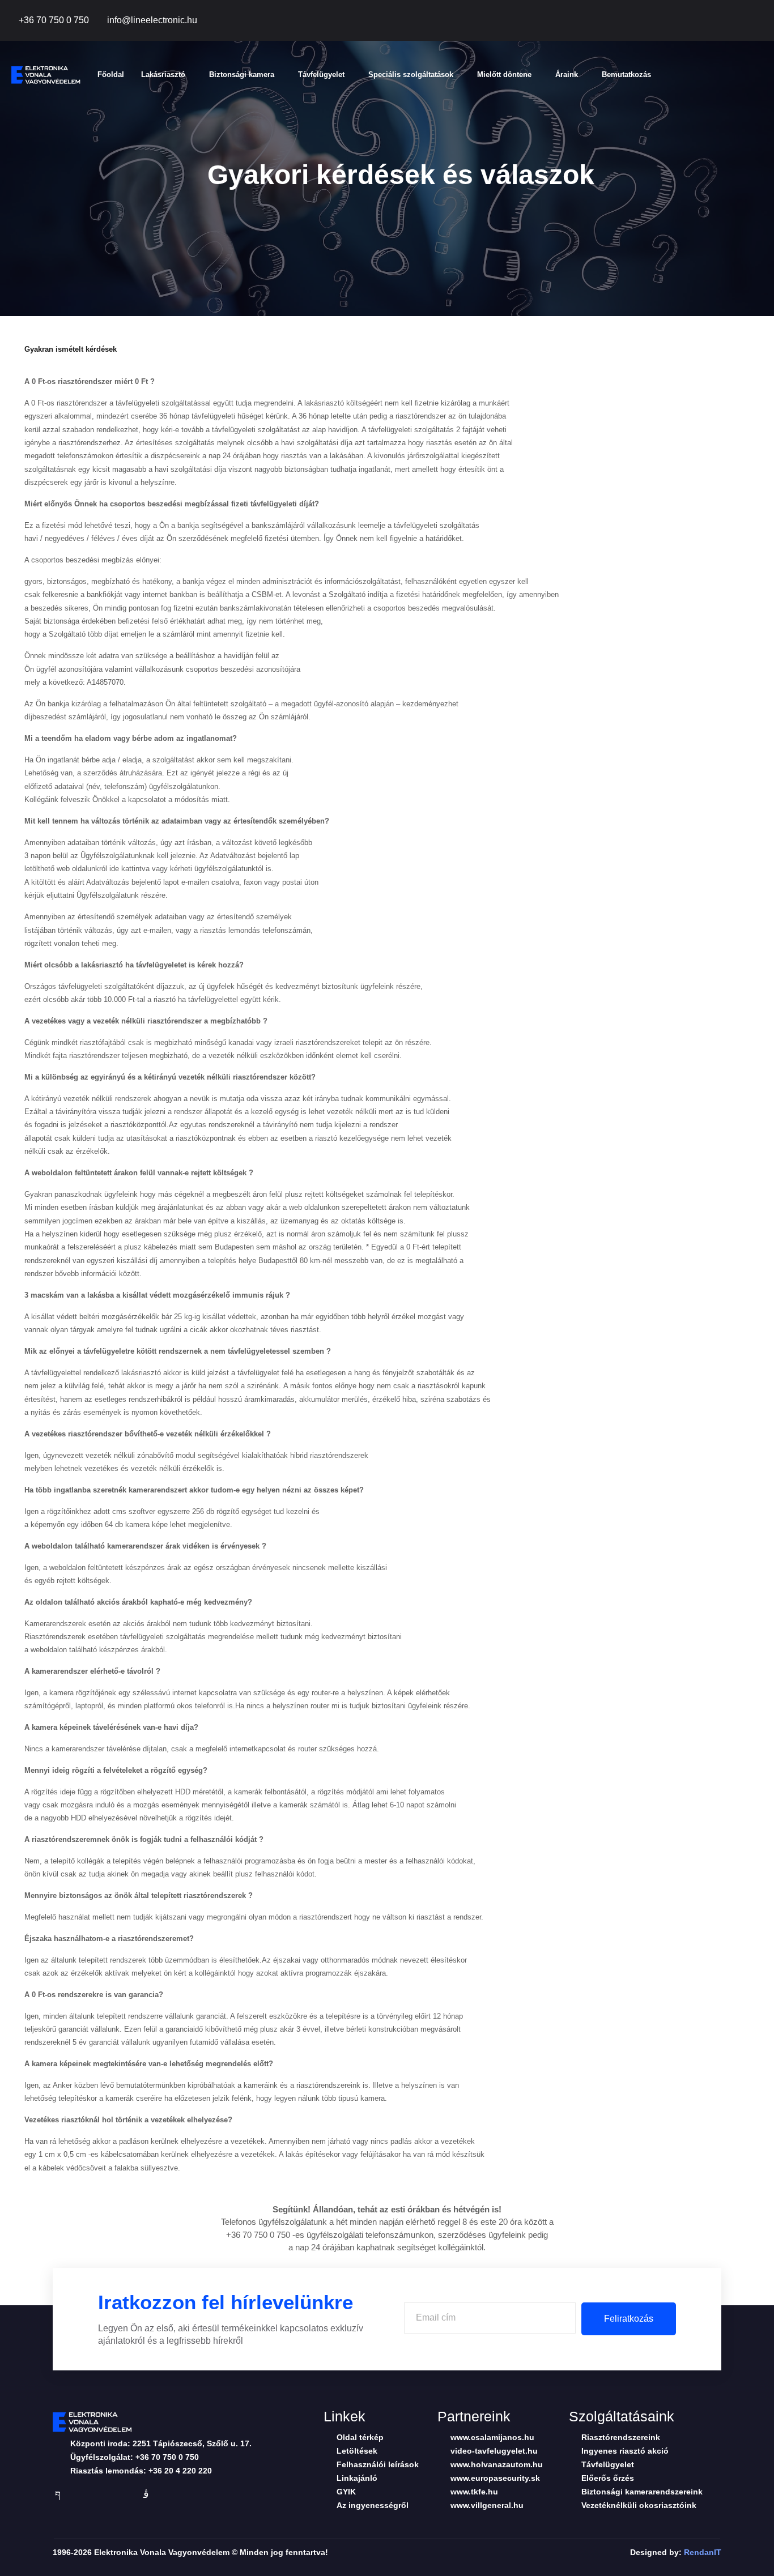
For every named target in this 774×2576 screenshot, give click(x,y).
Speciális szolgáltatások (411, 74)
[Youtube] (737, 21)
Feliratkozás (629, 2319)
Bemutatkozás (626, 74)
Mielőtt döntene (504, 74)
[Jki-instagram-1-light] (146, 2494)
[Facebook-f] (686, 21)
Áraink (567, 74)
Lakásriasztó (163, 74)
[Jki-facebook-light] (58, 2494)
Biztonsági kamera (242, 74)
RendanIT (703, 2552)
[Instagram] (763, 21)
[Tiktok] (712, 21)
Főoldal (111, 74)
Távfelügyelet (321, 74)
